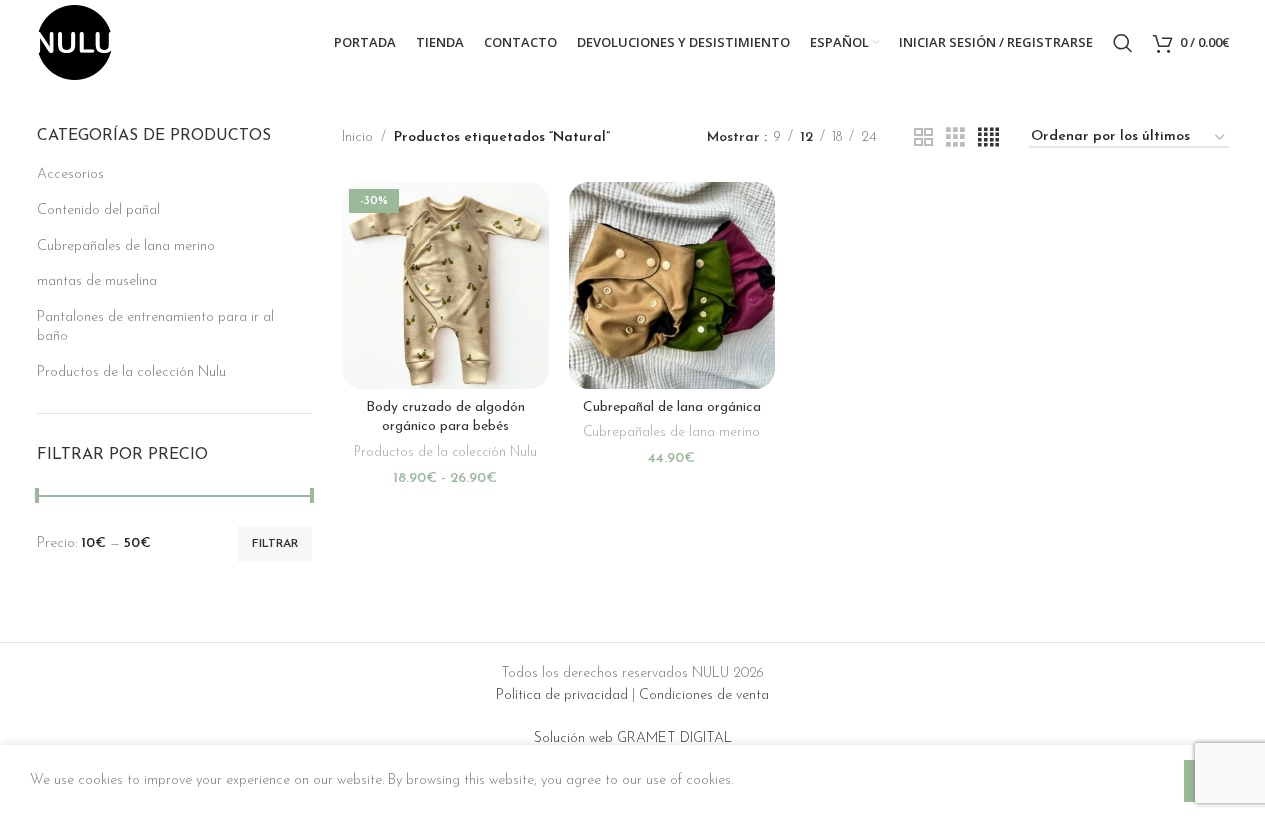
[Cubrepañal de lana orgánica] (672, 285)
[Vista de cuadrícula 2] (923, 138)
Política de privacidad (562, 695)
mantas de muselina (97, 281)
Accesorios (70, 174)
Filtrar (275, 544)
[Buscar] (1123, 43)
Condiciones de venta (704, 695)
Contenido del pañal (98, 210)
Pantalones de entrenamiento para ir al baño (155, 327)
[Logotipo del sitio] (74, 41)
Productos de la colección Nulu (131, 372)
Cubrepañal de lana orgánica (672, 407)
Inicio (357, 137)
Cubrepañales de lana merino (126, 246)
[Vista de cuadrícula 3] (955, 138)
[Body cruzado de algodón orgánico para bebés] (445, 285)
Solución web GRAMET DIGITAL (633, 738)
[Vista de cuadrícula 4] (988, 138)
